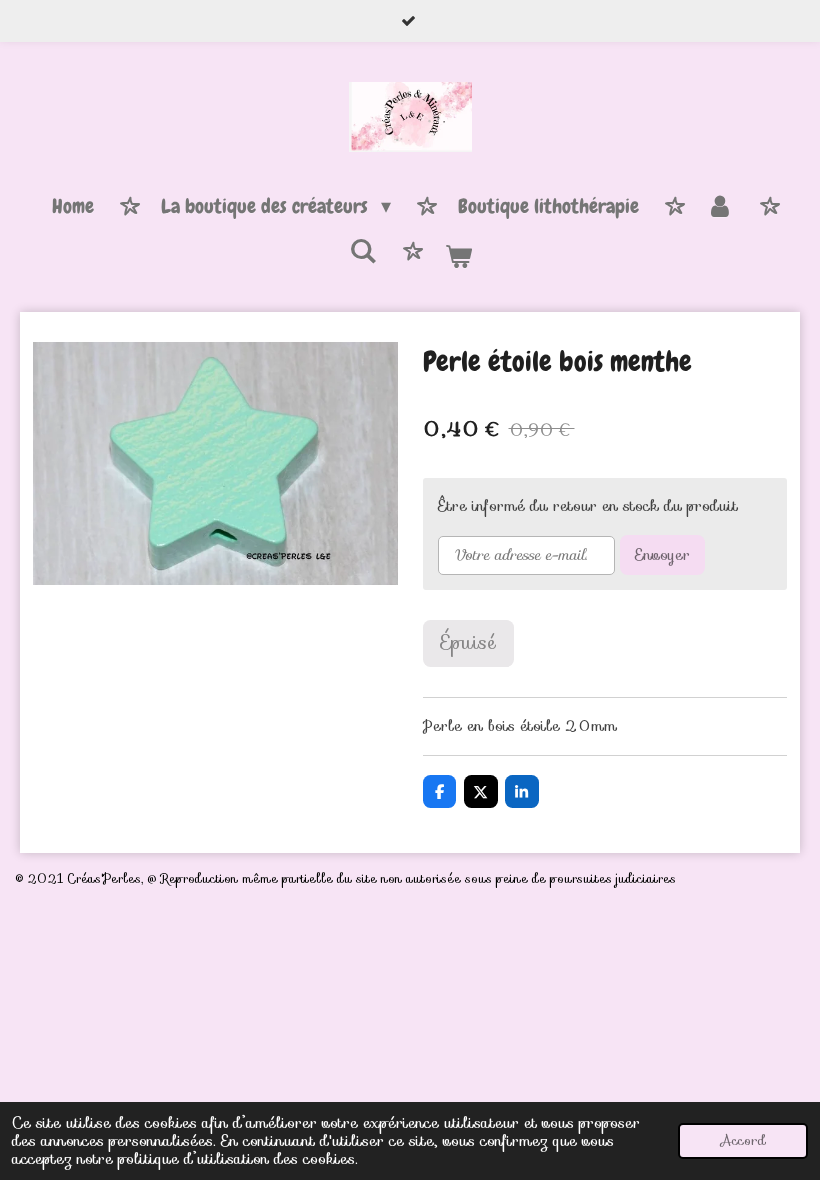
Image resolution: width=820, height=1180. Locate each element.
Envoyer (662, 555)
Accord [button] (743, 1140)
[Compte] (720, 207)
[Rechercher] (363, 252)
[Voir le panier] (458, 257)
